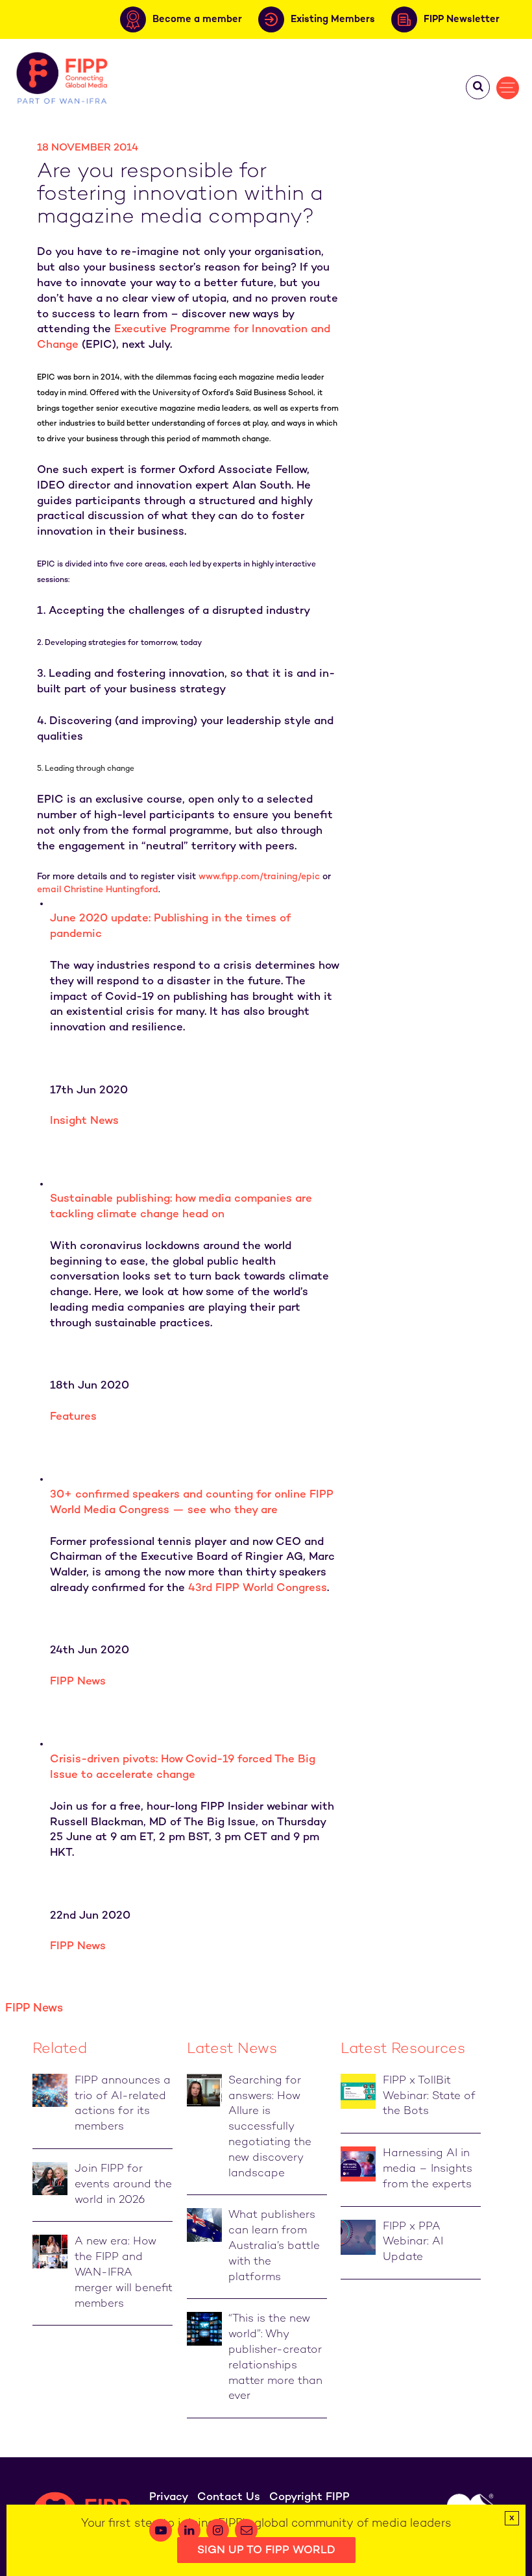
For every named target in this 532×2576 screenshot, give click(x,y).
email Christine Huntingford (98, 890)
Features (73, 1417)
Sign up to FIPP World (266, 2551)
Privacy (169, 2497)
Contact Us (229, 2497)
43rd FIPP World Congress (258, 1588)
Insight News (84, 1121)
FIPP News (78, 1682)
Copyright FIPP (309, 2497)
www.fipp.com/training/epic (259, 877)
